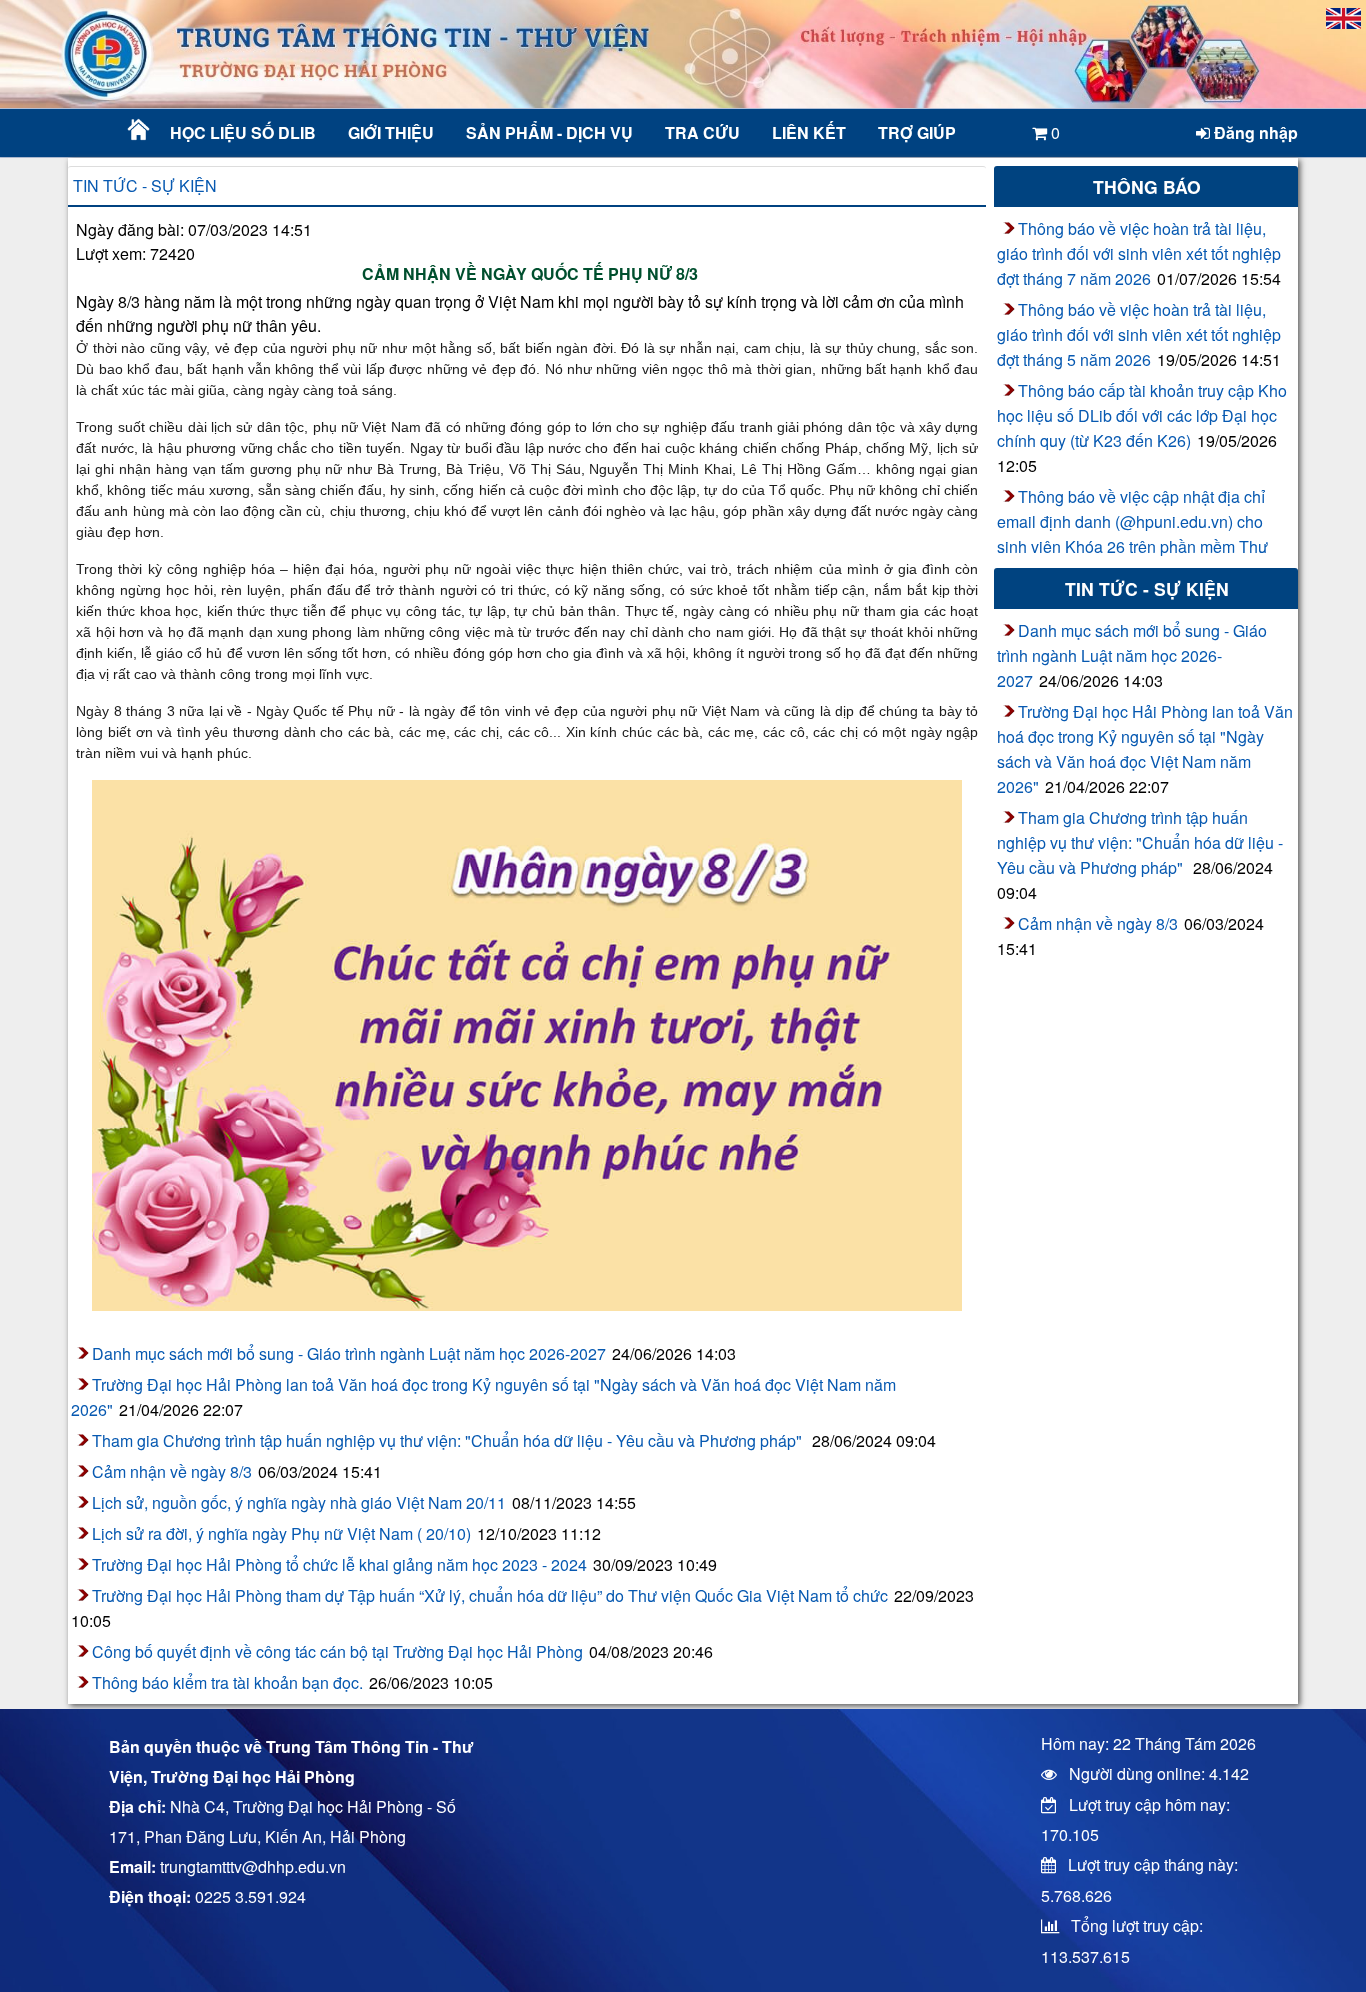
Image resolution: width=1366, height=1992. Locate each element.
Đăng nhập (1254, 132)
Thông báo (1147, 186)
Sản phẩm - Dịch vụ (547, 132)
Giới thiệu (391, 132)
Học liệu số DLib (243, 132)
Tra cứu (702, 132)
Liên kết (809, 132)
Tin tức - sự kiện (145, 185)
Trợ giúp (917, 132)
